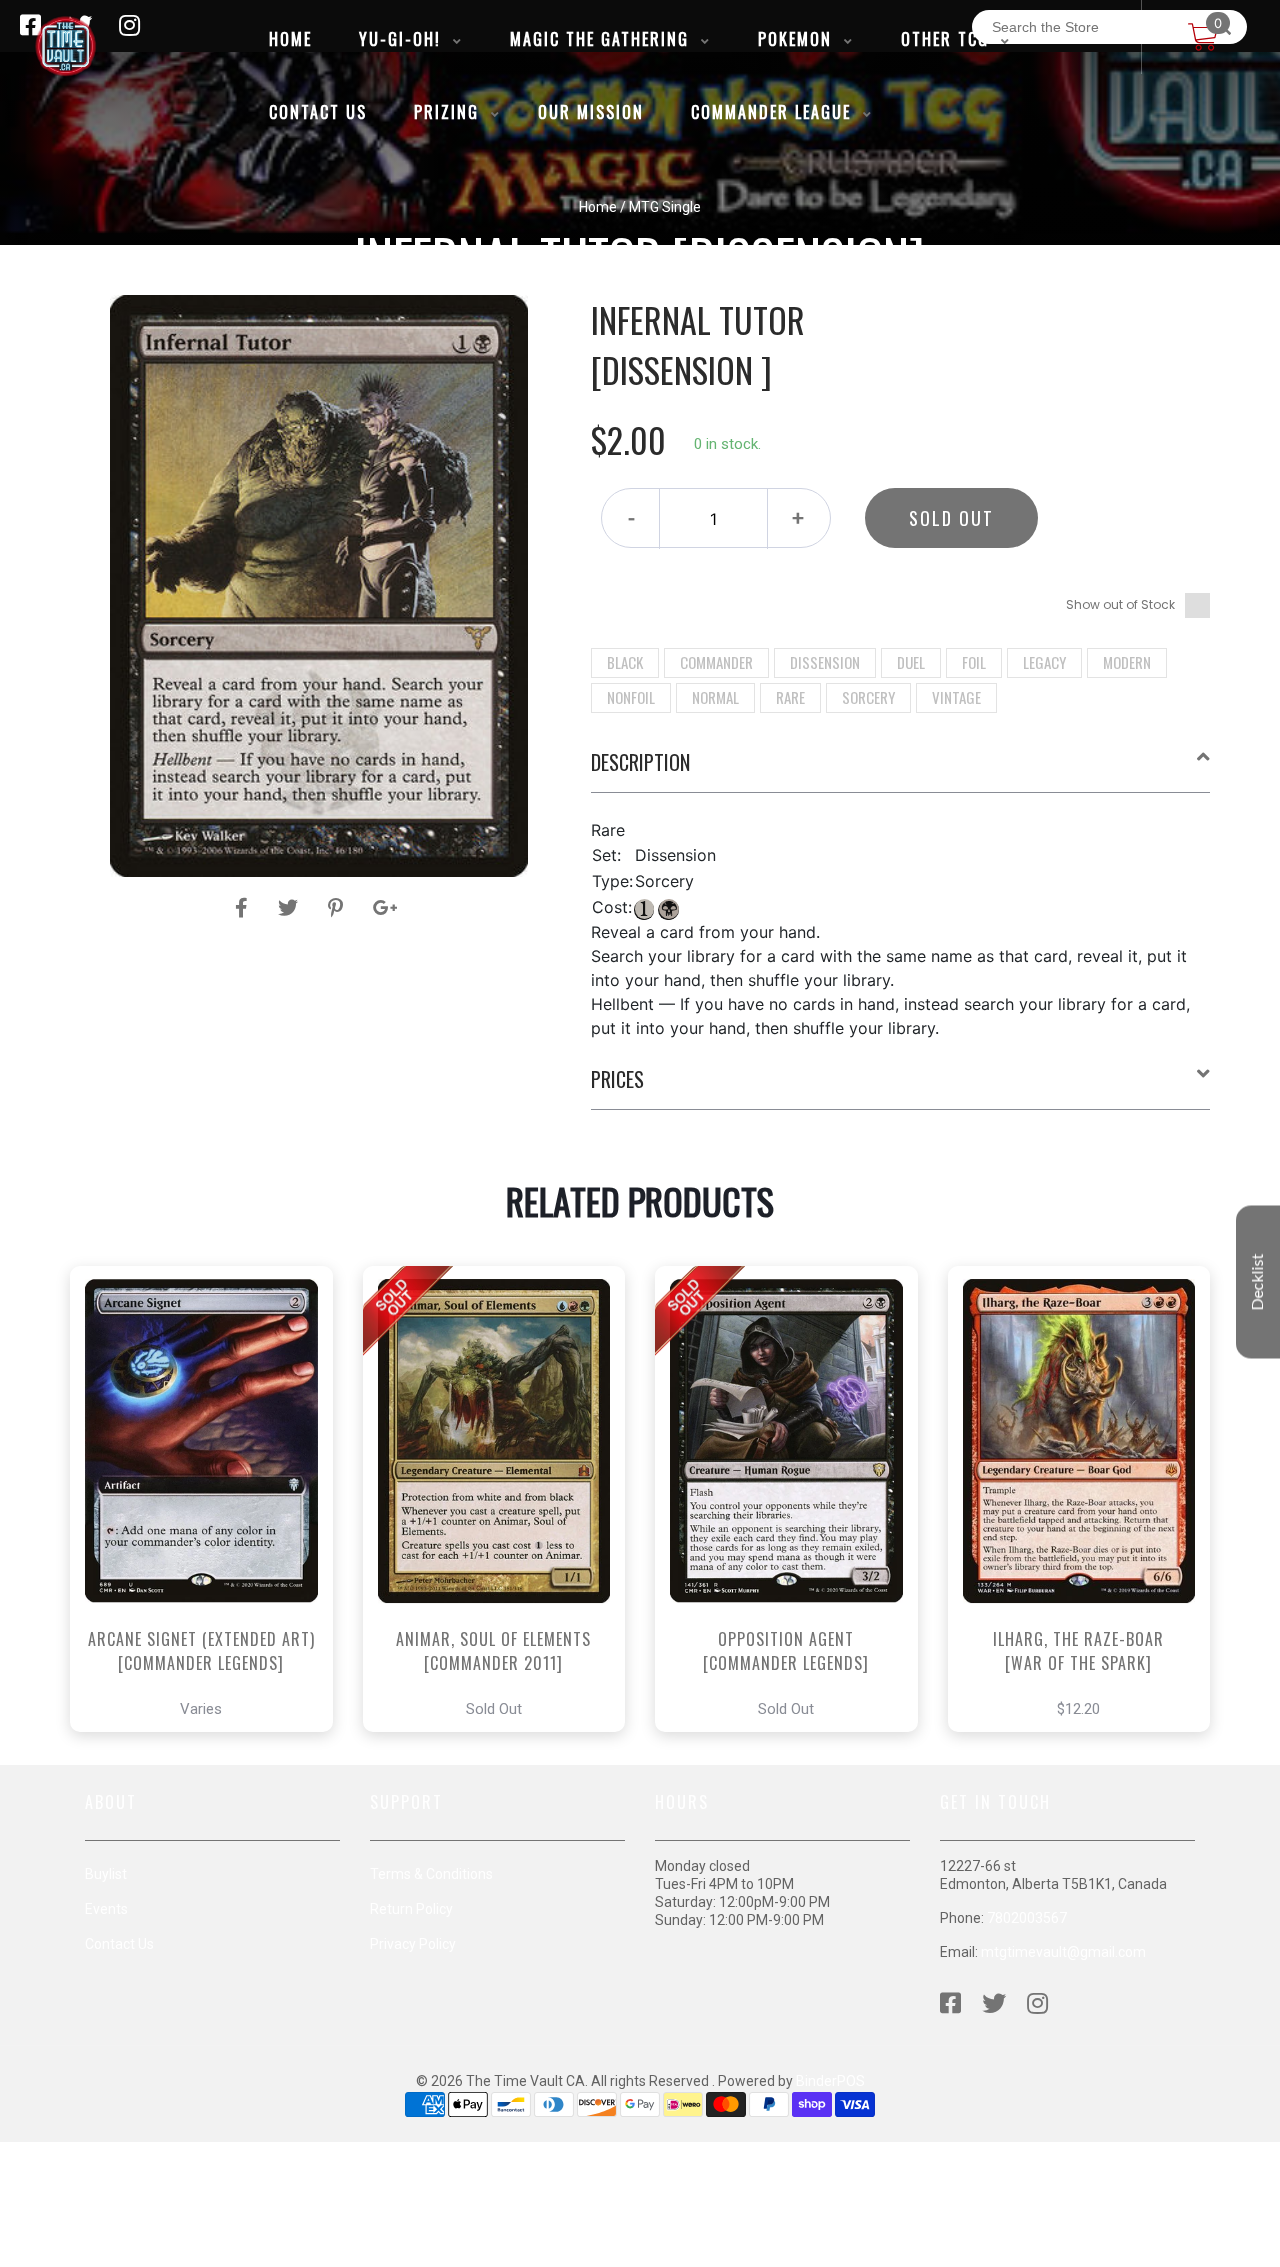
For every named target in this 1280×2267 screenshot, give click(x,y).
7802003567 (1027, 1918)
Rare (790, 697)
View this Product (210, 1555)
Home (598, 207)
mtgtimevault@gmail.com (1063, 1952)
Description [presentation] (640, 762)
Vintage (956, 697)
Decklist (1258, 1281)
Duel (911, 662)
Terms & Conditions (431, 1874)
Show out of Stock (1120, 604)
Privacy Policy (413, 1944)
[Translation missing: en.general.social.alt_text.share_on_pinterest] (338, 908)
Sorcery (868, 697)
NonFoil (631, 697)
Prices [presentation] (617, 1079)
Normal (715, 697)
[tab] (901, 770)
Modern (1127, 662)
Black (625, 662)
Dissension (825, 662)
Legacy (1044, 662)
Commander (716, 662)
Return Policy (411, 1909)
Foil (974, 662)
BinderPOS (830, 2081)
